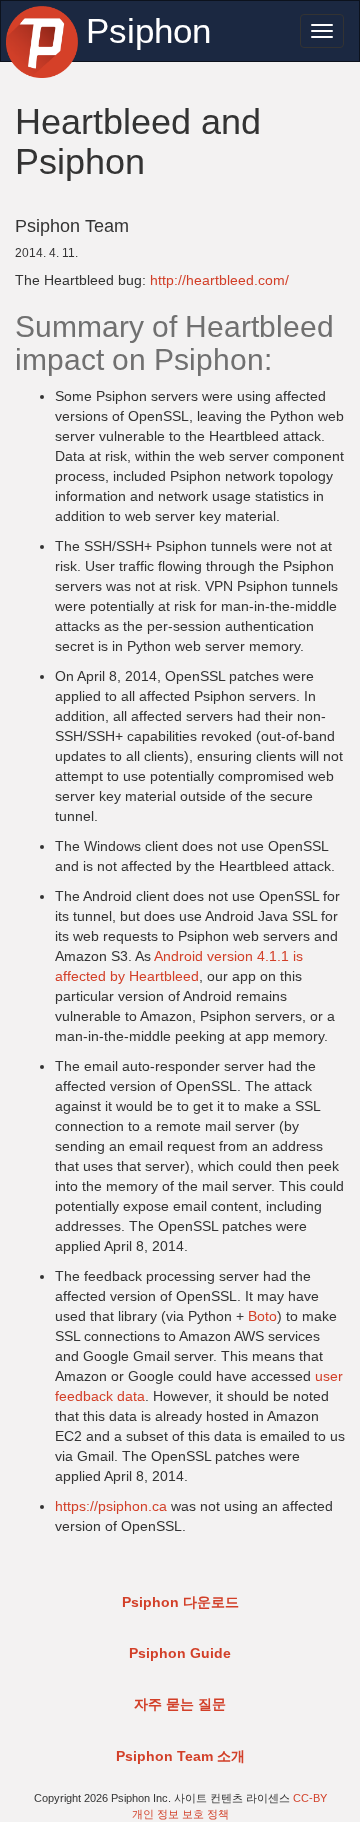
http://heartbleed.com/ (219, 280)
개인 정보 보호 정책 (180, 1814)
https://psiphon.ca (111, 1506)
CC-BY (310, 1798)
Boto (262, 1316)
